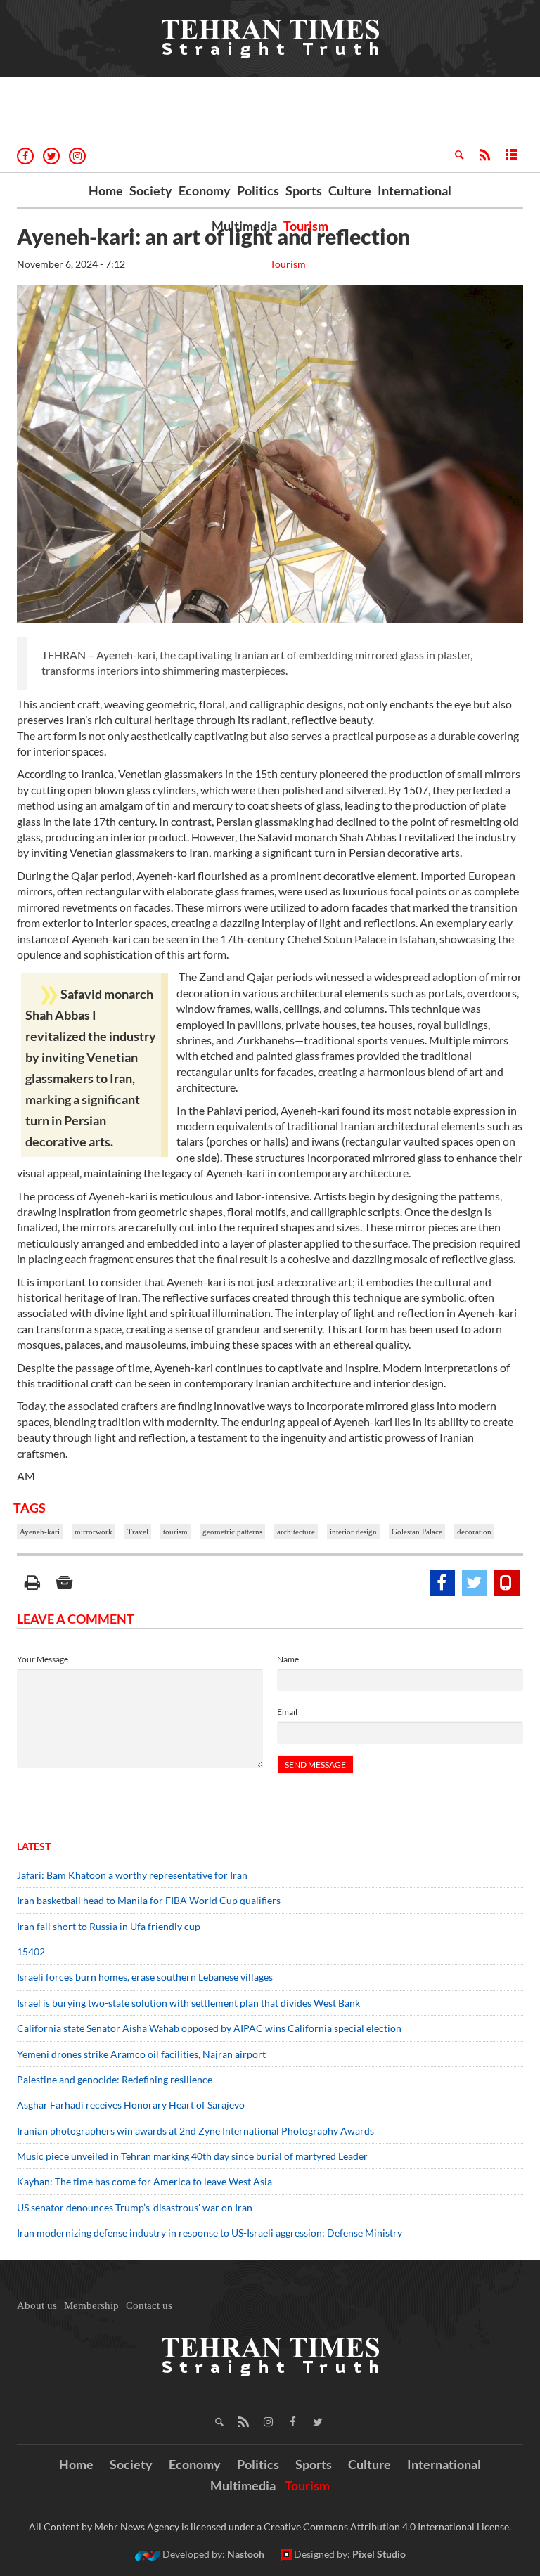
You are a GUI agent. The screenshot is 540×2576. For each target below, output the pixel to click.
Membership (91, 2305)
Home (106, 190)
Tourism (306, 226)
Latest (34, 1846)
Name (288, 1659)
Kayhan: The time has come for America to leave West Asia (144, 2181)
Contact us (149, 2305)
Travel (138, 1532)
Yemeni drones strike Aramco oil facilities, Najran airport (141, 2054)
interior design (353, 1532)
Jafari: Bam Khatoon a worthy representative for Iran (132, 1875)
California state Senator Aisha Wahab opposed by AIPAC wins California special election (210, 2028)
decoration (474, 1532)
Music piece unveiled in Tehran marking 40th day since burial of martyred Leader (197, 2156)
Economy (205, 190)
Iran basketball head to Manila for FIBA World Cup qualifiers (149, 1900)
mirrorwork (94, 1532)
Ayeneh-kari (40, 1532)
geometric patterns (232, 1532)
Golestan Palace (417, 1532)
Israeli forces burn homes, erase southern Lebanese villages (145, 1977)
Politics (258, 190)
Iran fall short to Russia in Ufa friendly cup (109, 1926)
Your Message (43, 1659)
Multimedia (244, 226)
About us (37, 2305)
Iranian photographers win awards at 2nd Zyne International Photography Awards (195, 2131)
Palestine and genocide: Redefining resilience (115, 2079)
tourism (175, 1532)
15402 (31, 1952)
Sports (304, 190)
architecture (296, 1532)
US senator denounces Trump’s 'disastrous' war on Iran (135, 2207)
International (414, 190)
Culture (350, 190)
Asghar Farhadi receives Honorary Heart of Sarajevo (131, 2105)
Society (151, 190)
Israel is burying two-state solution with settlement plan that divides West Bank (188, 2003)
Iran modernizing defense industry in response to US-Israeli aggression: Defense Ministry (212, 2233)
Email (287, 1712)
